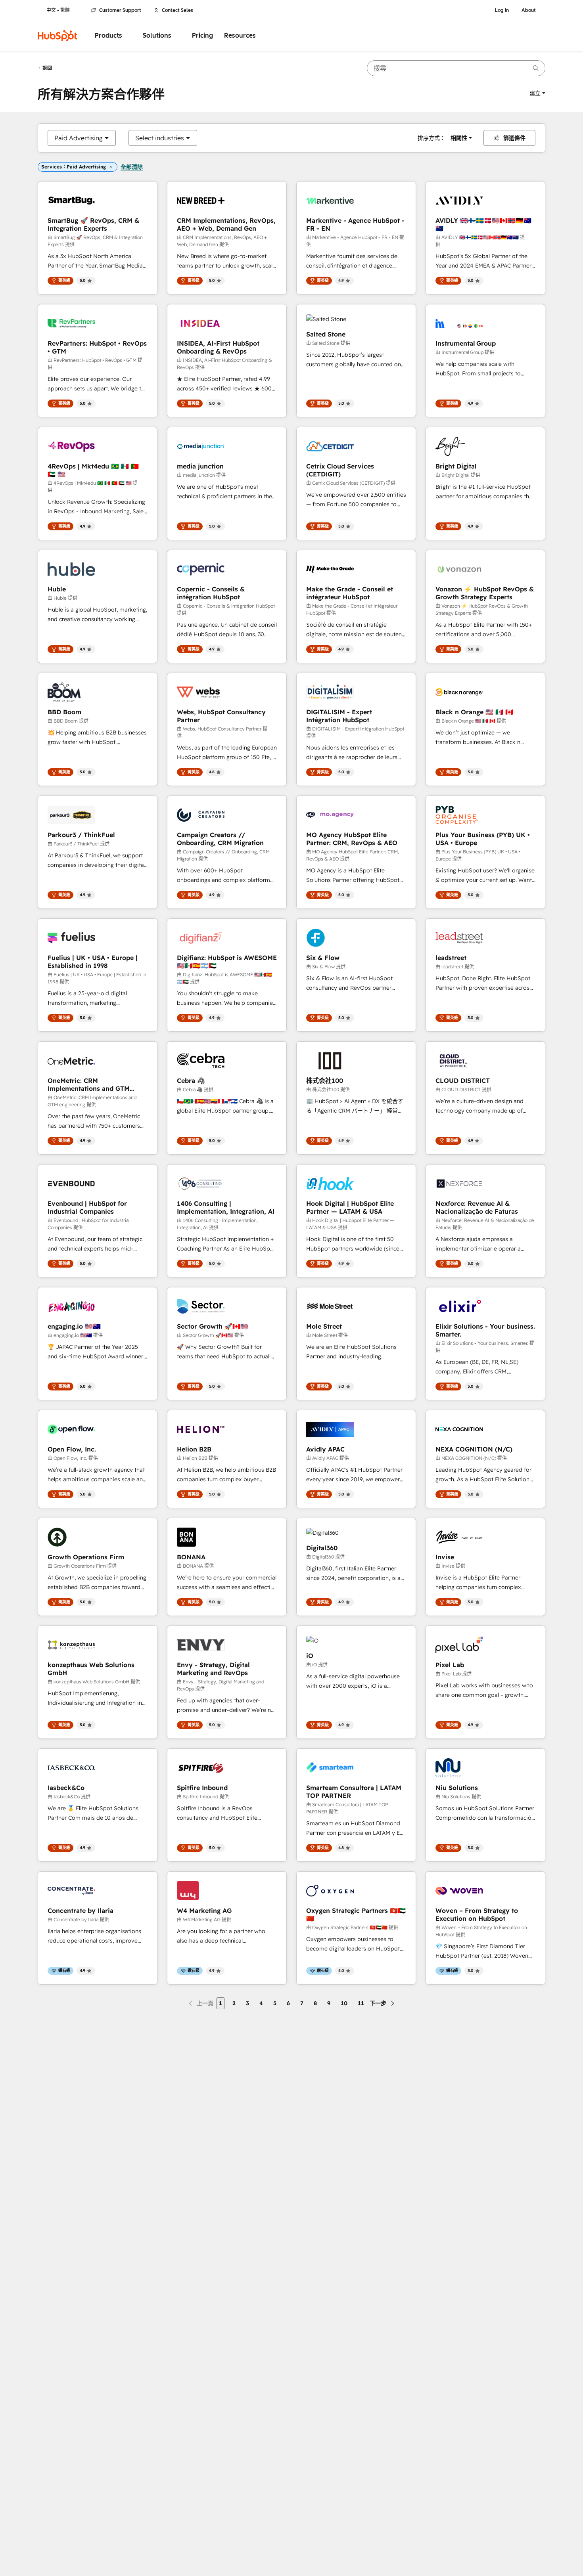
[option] (79, 138)
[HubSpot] (58, 36)
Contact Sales (177, 10)
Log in (502, 10)
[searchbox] (456, 68)
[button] (537, 93)
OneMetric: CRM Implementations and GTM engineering (89, 1084)
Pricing (202, 35)
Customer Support (120, 10)
